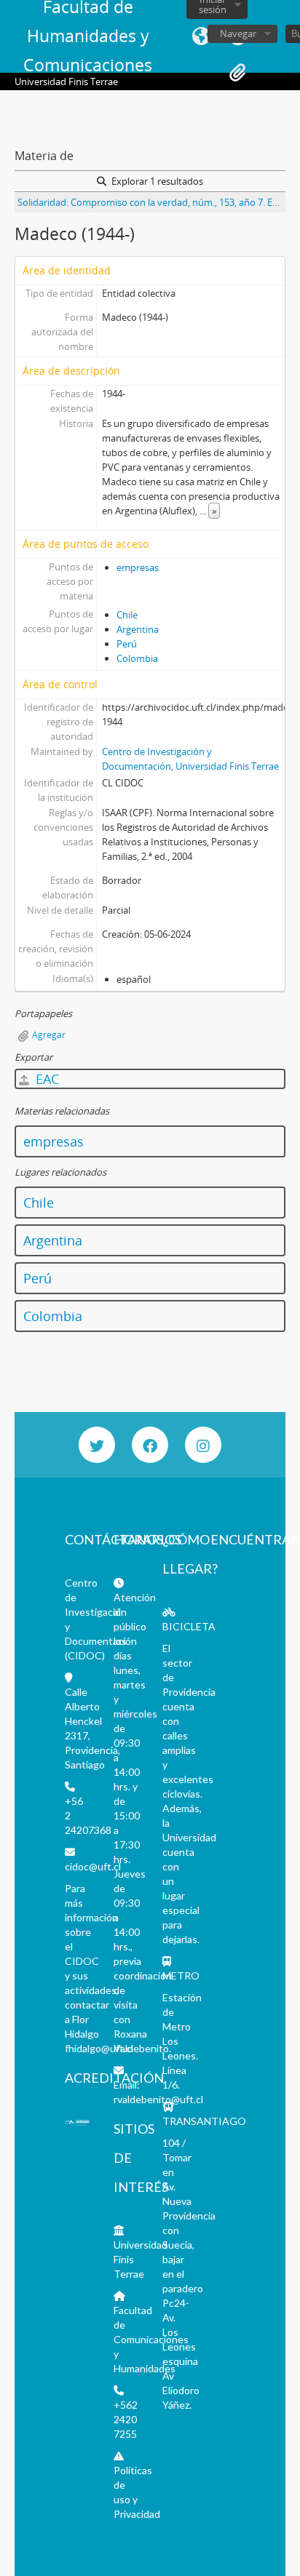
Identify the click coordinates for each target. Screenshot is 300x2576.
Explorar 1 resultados (156, 181)
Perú (127, 644)
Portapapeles (237, 73)
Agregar (49, 1035)
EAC (46, 1079)
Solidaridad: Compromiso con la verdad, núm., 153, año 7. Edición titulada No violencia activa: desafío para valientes (151, 202)
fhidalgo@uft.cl (99, 2048)
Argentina (138, 629)
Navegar (238, 33)
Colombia (137, 658)
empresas (138, 567)
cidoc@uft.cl (93, 1866)
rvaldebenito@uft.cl (158, 2099)
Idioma (201, 36)
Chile (127, 615)
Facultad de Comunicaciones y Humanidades (151, 2339)
